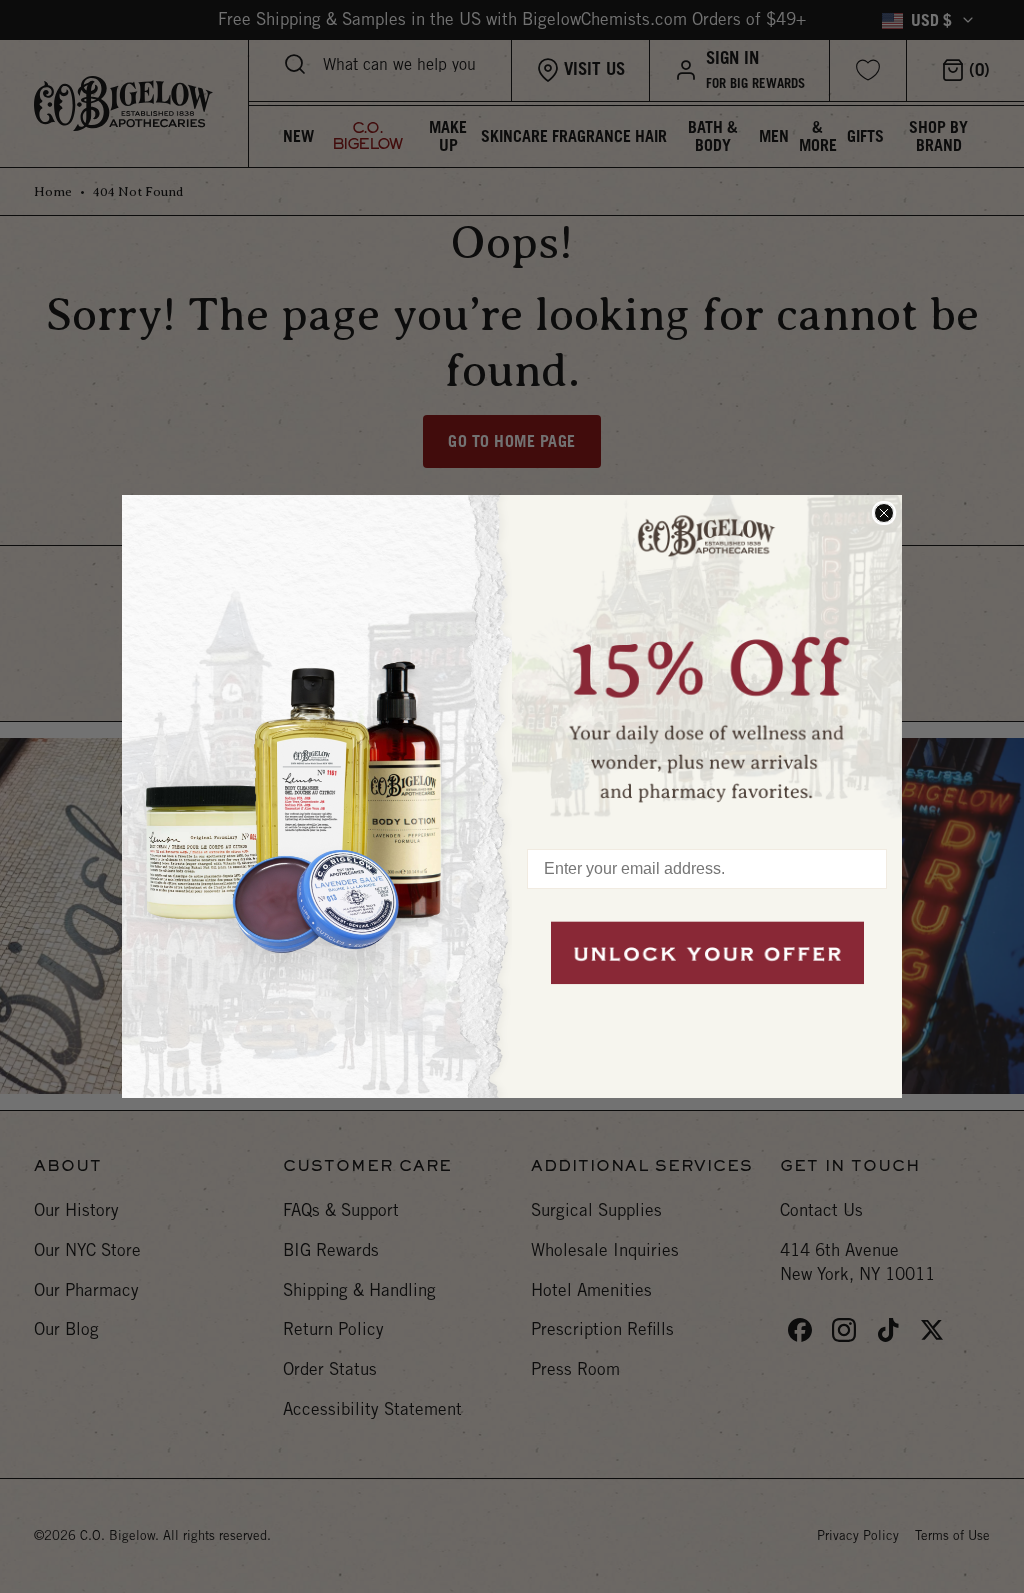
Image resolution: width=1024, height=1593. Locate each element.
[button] (707, 662)
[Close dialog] (884, 513)
